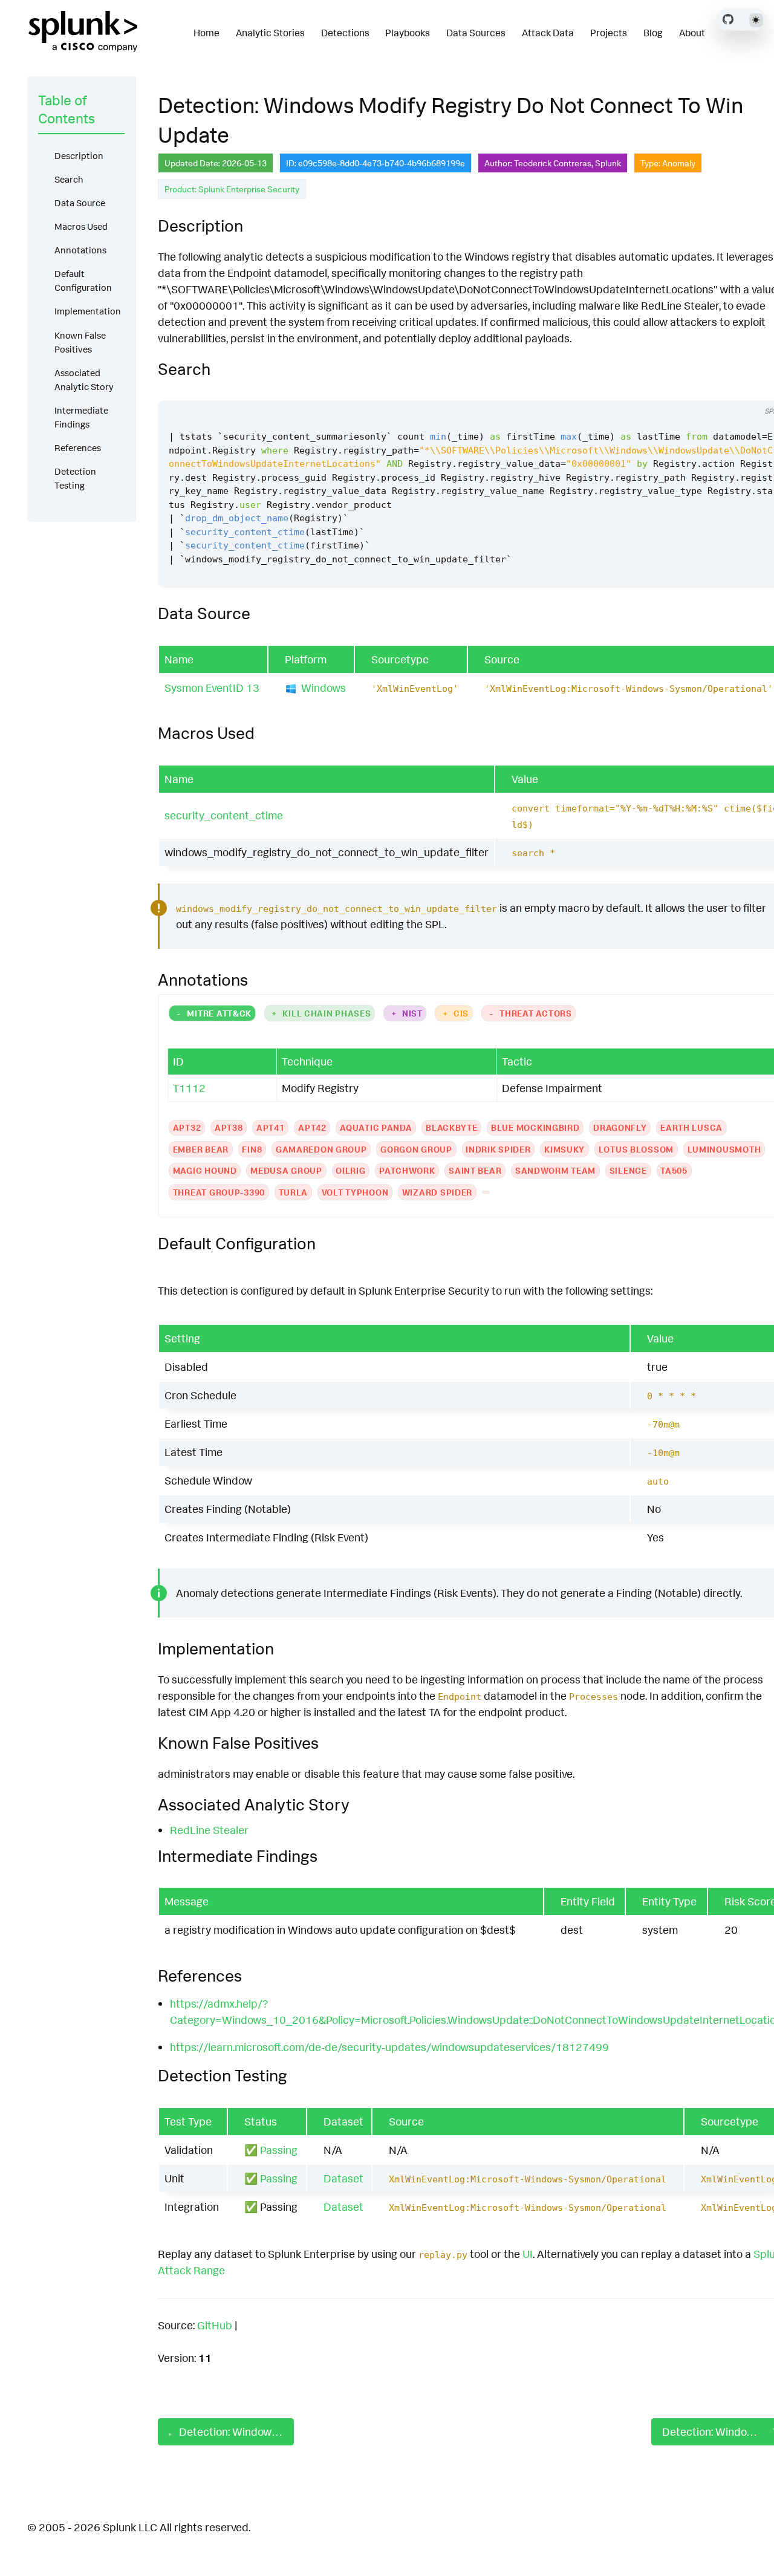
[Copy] (742, 389)
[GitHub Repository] (728, 19)
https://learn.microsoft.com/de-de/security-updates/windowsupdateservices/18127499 (389, 2047)
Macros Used (81, 226)
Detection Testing (75, 478)
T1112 (189, 1088)
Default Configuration (83, 281)
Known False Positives (80, 342)
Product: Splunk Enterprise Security (232, 189)
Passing (279, 2150)
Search (69, 179)
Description (79, 156)
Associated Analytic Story (84, 380)
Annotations (80, 250)
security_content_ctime (224, 815)
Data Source (80, 203)
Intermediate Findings (81, 417)
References (78, 448)
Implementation (88, 311)
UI (528, 2254)
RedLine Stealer (209, 1830)
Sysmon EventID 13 (212, 688)
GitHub (215, 2325)
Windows (324, 688)
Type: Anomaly (668, 163)
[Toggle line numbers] (765, 389)
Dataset (343, 2178)
